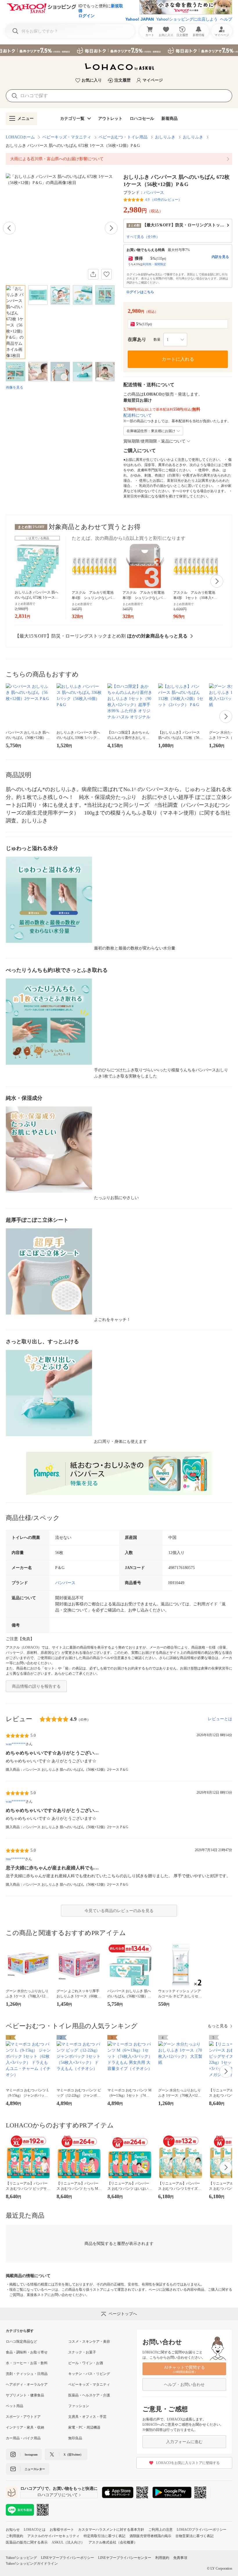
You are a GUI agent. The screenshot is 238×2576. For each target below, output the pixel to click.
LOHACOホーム (20, 137)
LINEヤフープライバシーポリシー (67, 2558)
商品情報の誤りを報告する (36, 1686)
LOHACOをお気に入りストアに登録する (188, 2463)
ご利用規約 (15, 2536)
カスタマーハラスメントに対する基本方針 (111, 2530)
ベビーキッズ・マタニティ (67, 137)
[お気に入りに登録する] (107, 274)
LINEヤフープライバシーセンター (125, 2558)
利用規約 (162, 2558)
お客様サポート (62, 2530)
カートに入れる (178, 359)
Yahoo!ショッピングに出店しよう (187, 19)
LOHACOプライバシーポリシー (202, 2530)
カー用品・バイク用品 (23, 2438)
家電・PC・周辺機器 (84, 2427)
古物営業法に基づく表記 (194, 2536)
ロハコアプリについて (57, 2495)
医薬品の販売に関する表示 (27, 2542)
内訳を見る (220, 257)
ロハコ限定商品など (21, 2342)
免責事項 (180, 2558)
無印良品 (75, 2438)
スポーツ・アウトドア (23, 2417)
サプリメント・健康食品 (25, 2395)
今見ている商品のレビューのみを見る (119, 1911)
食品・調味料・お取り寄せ (27, 2352)
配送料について (138, 415)
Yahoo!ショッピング (21, 2558)
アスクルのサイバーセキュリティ (53, 2536)
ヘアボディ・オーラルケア (27, 2384)
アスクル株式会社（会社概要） (113, 2542)
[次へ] (111, 228)
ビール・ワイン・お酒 (86, 2363)
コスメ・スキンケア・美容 (89, 2342)
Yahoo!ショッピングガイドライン (32, 2564)
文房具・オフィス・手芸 (87, 2417)
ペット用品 (15, 2406)
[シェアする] (93, 274)
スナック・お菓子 (82, 2352)
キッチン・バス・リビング (89, 2374)
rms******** (15, 1859)
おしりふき (165, 137)
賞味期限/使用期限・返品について (154, 441)
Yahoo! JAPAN (140, 19)
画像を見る (15, 387)
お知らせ (13, 2530)
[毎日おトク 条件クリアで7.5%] (119, 50)
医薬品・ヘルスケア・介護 (89, 2395)
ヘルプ (226, 19)
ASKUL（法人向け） (68, 2542)
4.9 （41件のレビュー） (163, 200)
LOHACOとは (35, 2530)
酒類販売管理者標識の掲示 (150, 2536)
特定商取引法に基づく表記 (104, 2536)
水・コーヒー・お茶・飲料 (27, 2363)
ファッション (79, 2406)
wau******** (16, 1744)
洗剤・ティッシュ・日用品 (27, 2374)
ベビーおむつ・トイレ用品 (123, 137)
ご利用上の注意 (161, 2530)
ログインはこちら (140, 292)
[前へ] (9, 228)
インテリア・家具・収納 (25, 2427)
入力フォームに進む (184, 2442)
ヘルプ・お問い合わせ (184, 2385)
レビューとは (220, 1719)
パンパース (154, 193)
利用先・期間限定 (154, 264)
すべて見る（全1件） (143, 237)
